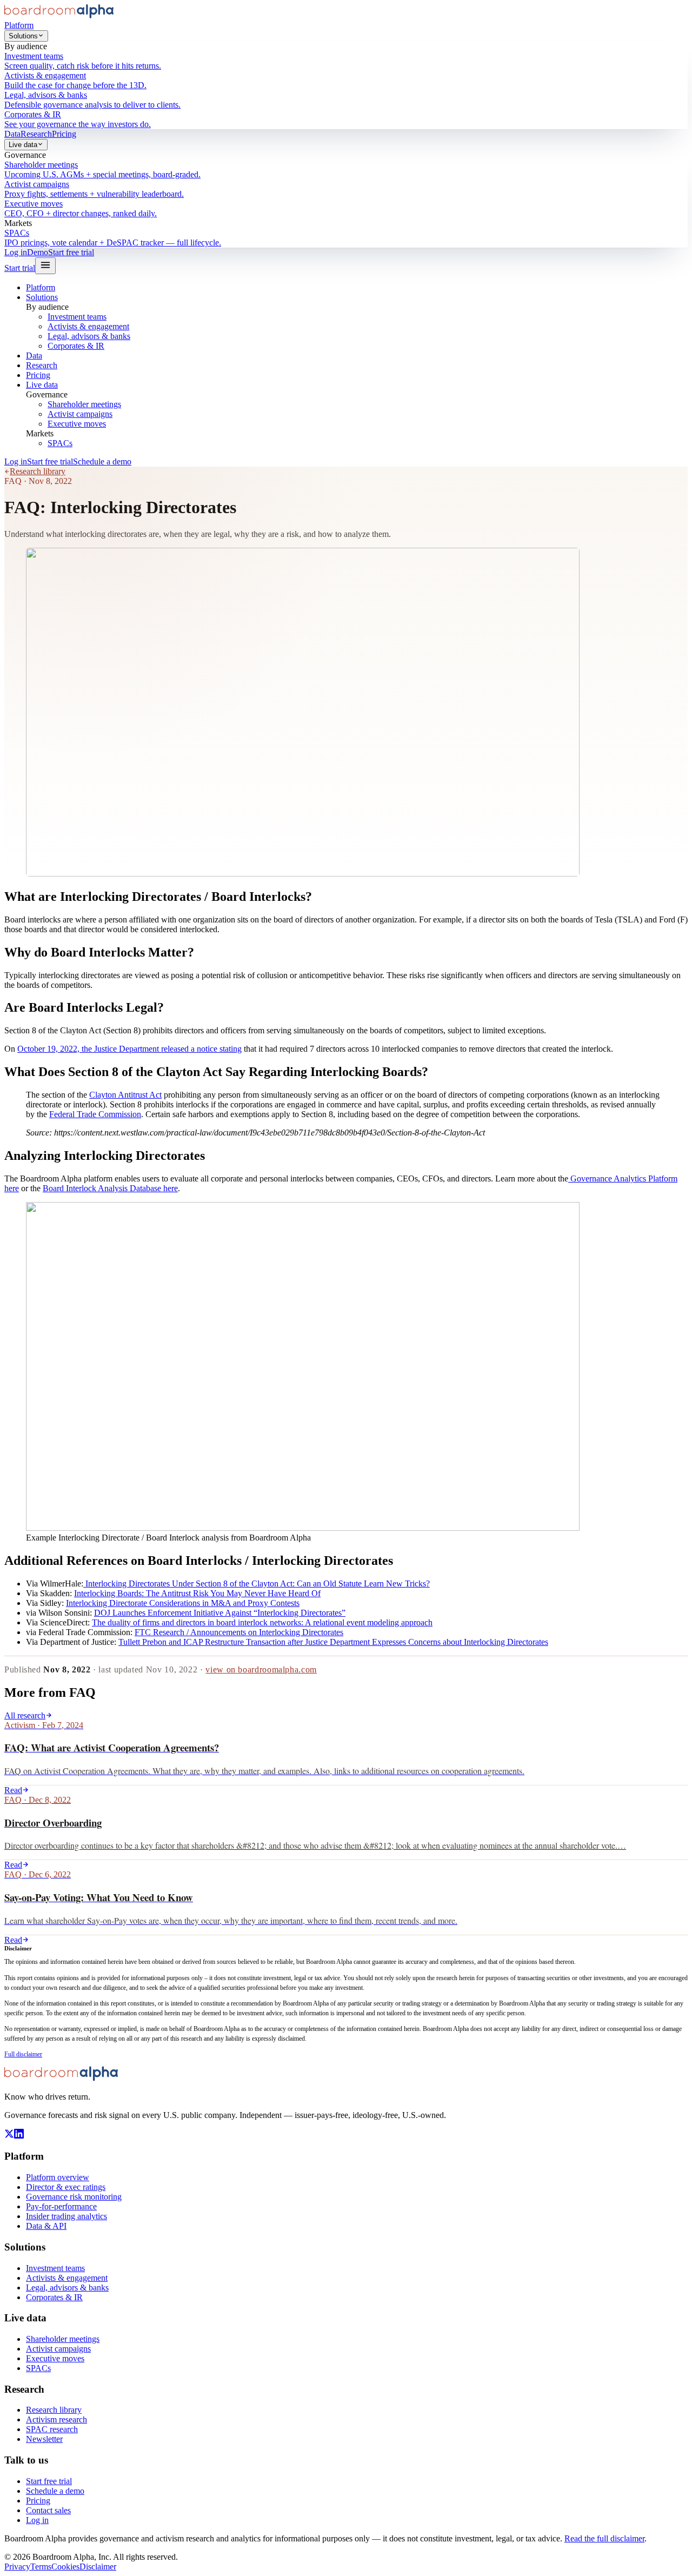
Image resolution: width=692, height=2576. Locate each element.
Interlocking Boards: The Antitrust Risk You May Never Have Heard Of (197, 1593)
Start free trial (71, 252)
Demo (38, 252)
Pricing (64, 134)
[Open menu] (45, 266)
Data (12, 134)
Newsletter (44, 2439)
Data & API (46, 2226)
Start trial (20, 268)
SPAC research (52, 2429)
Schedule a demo (102, 462)
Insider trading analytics (66, 2216)
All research (25, 1715)
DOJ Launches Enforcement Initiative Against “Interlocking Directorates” (220, 1613)
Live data (23, 145)
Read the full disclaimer (604, 2538)
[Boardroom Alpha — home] (59, 15)
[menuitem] (346, 61)
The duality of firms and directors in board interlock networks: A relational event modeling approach (262, 1622)
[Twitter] (9, 2136)
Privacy (17, 2567)
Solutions (23, 36)
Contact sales (48, 2510)
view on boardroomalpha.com (261, 1669)
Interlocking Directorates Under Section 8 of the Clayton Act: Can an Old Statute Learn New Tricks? (257, 1584)
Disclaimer (98, 2567)
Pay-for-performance (61, 2206)
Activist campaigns (80, 414)
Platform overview (58, 2177)
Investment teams (77, 317)
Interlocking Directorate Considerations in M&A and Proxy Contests (183, 1603)
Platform (19, 25)
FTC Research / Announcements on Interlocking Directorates (239, 1632)
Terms (41, 2567)
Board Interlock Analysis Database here (110, 1188)
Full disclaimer (23, 2054)
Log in (16, 252)
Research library (38, 471)
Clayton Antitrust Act (125, 1095)
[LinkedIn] (19, 2136)
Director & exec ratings (66, 2187)
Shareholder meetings (84, 404)
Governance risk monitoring (74, 2197)
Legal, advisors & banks (89, 336)
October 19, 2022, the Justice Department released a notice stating (129, 1049)
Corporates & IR (76, 346)
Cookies (65, 2567)
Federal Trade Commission (95, 1114)
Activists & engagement (88, 326)
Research (36, 134)
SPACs (60, 443)
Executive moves (77, 424)
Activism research (56, 2419)
